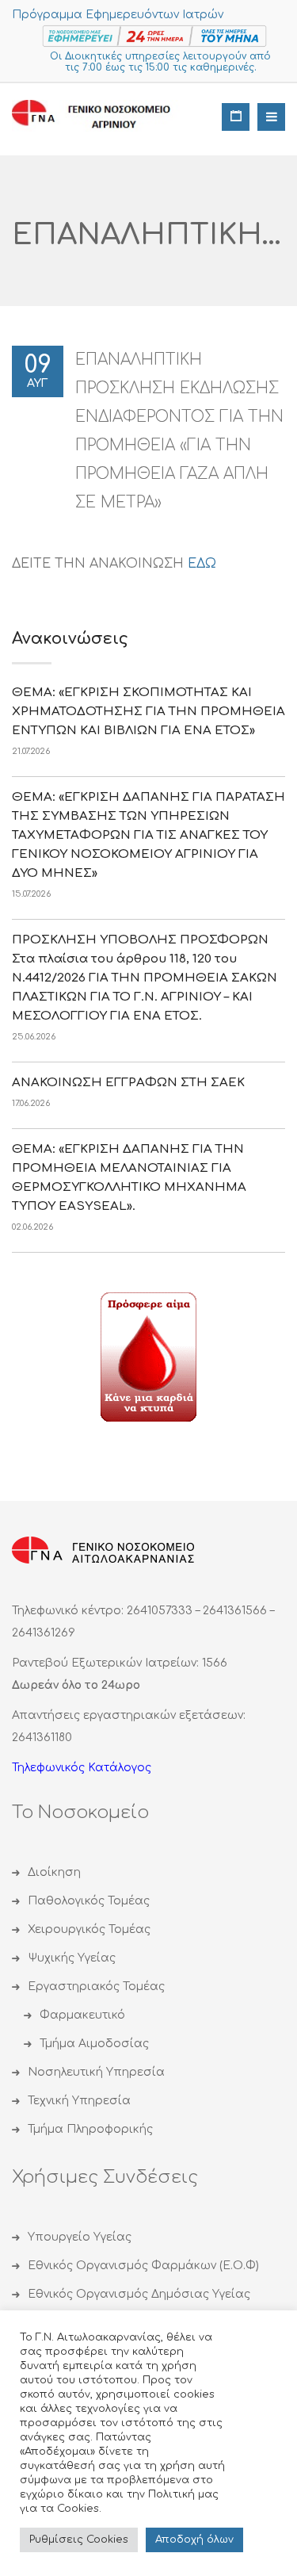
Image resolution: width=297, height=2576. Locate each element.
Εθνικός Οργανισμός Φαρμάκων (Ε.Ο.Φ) (143, 2266)
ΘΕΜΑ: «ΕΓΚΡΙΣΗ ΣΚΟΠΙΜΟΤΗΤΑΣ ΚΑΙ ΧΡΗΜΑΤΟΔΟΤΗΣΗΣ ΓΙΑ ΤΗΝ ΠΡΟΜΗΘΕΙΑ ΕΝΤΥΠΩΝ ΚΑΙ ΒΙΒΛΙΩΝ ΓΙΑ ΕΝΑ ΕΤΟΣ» (148, 712)
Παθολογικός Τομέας (89, 1901)
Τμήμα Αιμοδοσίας (94, 2044)
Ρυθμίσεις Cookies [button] (79, 2540)
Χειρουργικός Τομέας (89, 1929)
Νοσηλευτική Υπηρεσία (96, 2072)
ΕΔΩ (202, 564)
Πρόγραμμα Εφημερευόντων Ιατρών (118, 15)
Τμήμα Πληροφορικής (90, 2129)
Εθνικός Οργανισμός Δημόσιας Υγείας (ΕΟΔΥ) (139, 2308)
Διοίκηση (54, 1872)
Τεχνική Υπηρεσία (79, 2101)
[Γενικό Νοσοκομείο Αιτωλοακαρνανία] (103, 115)
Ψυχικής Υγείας (72, 1958)
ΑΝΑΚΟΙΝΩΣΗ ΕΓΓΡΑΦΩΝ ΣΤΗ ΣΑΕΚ (128, 1083)
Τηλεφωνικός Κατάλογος (82, 1768)
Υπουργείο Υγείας (80, 2237)
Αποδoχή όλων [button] (194, 2540)
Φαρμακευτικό (82, 2015)
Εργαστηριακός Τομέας (96, 1987)
